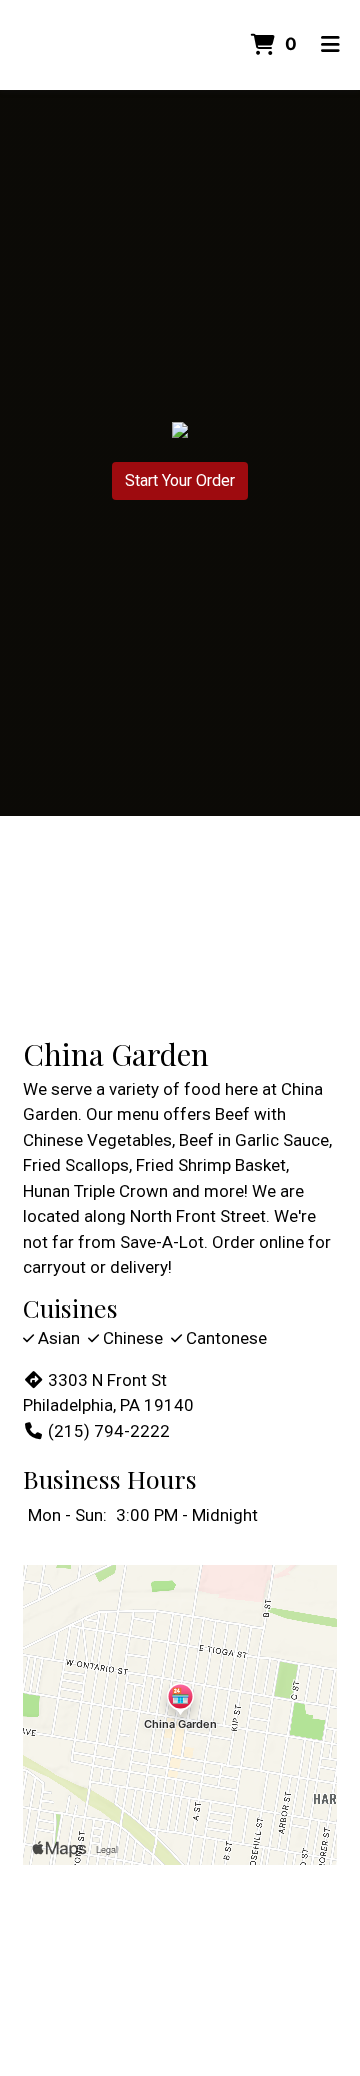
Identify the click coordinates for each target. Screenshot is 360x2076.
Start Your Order (180, 480)
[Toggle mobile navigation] (330, 45)
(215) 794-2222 (109, 1431)
